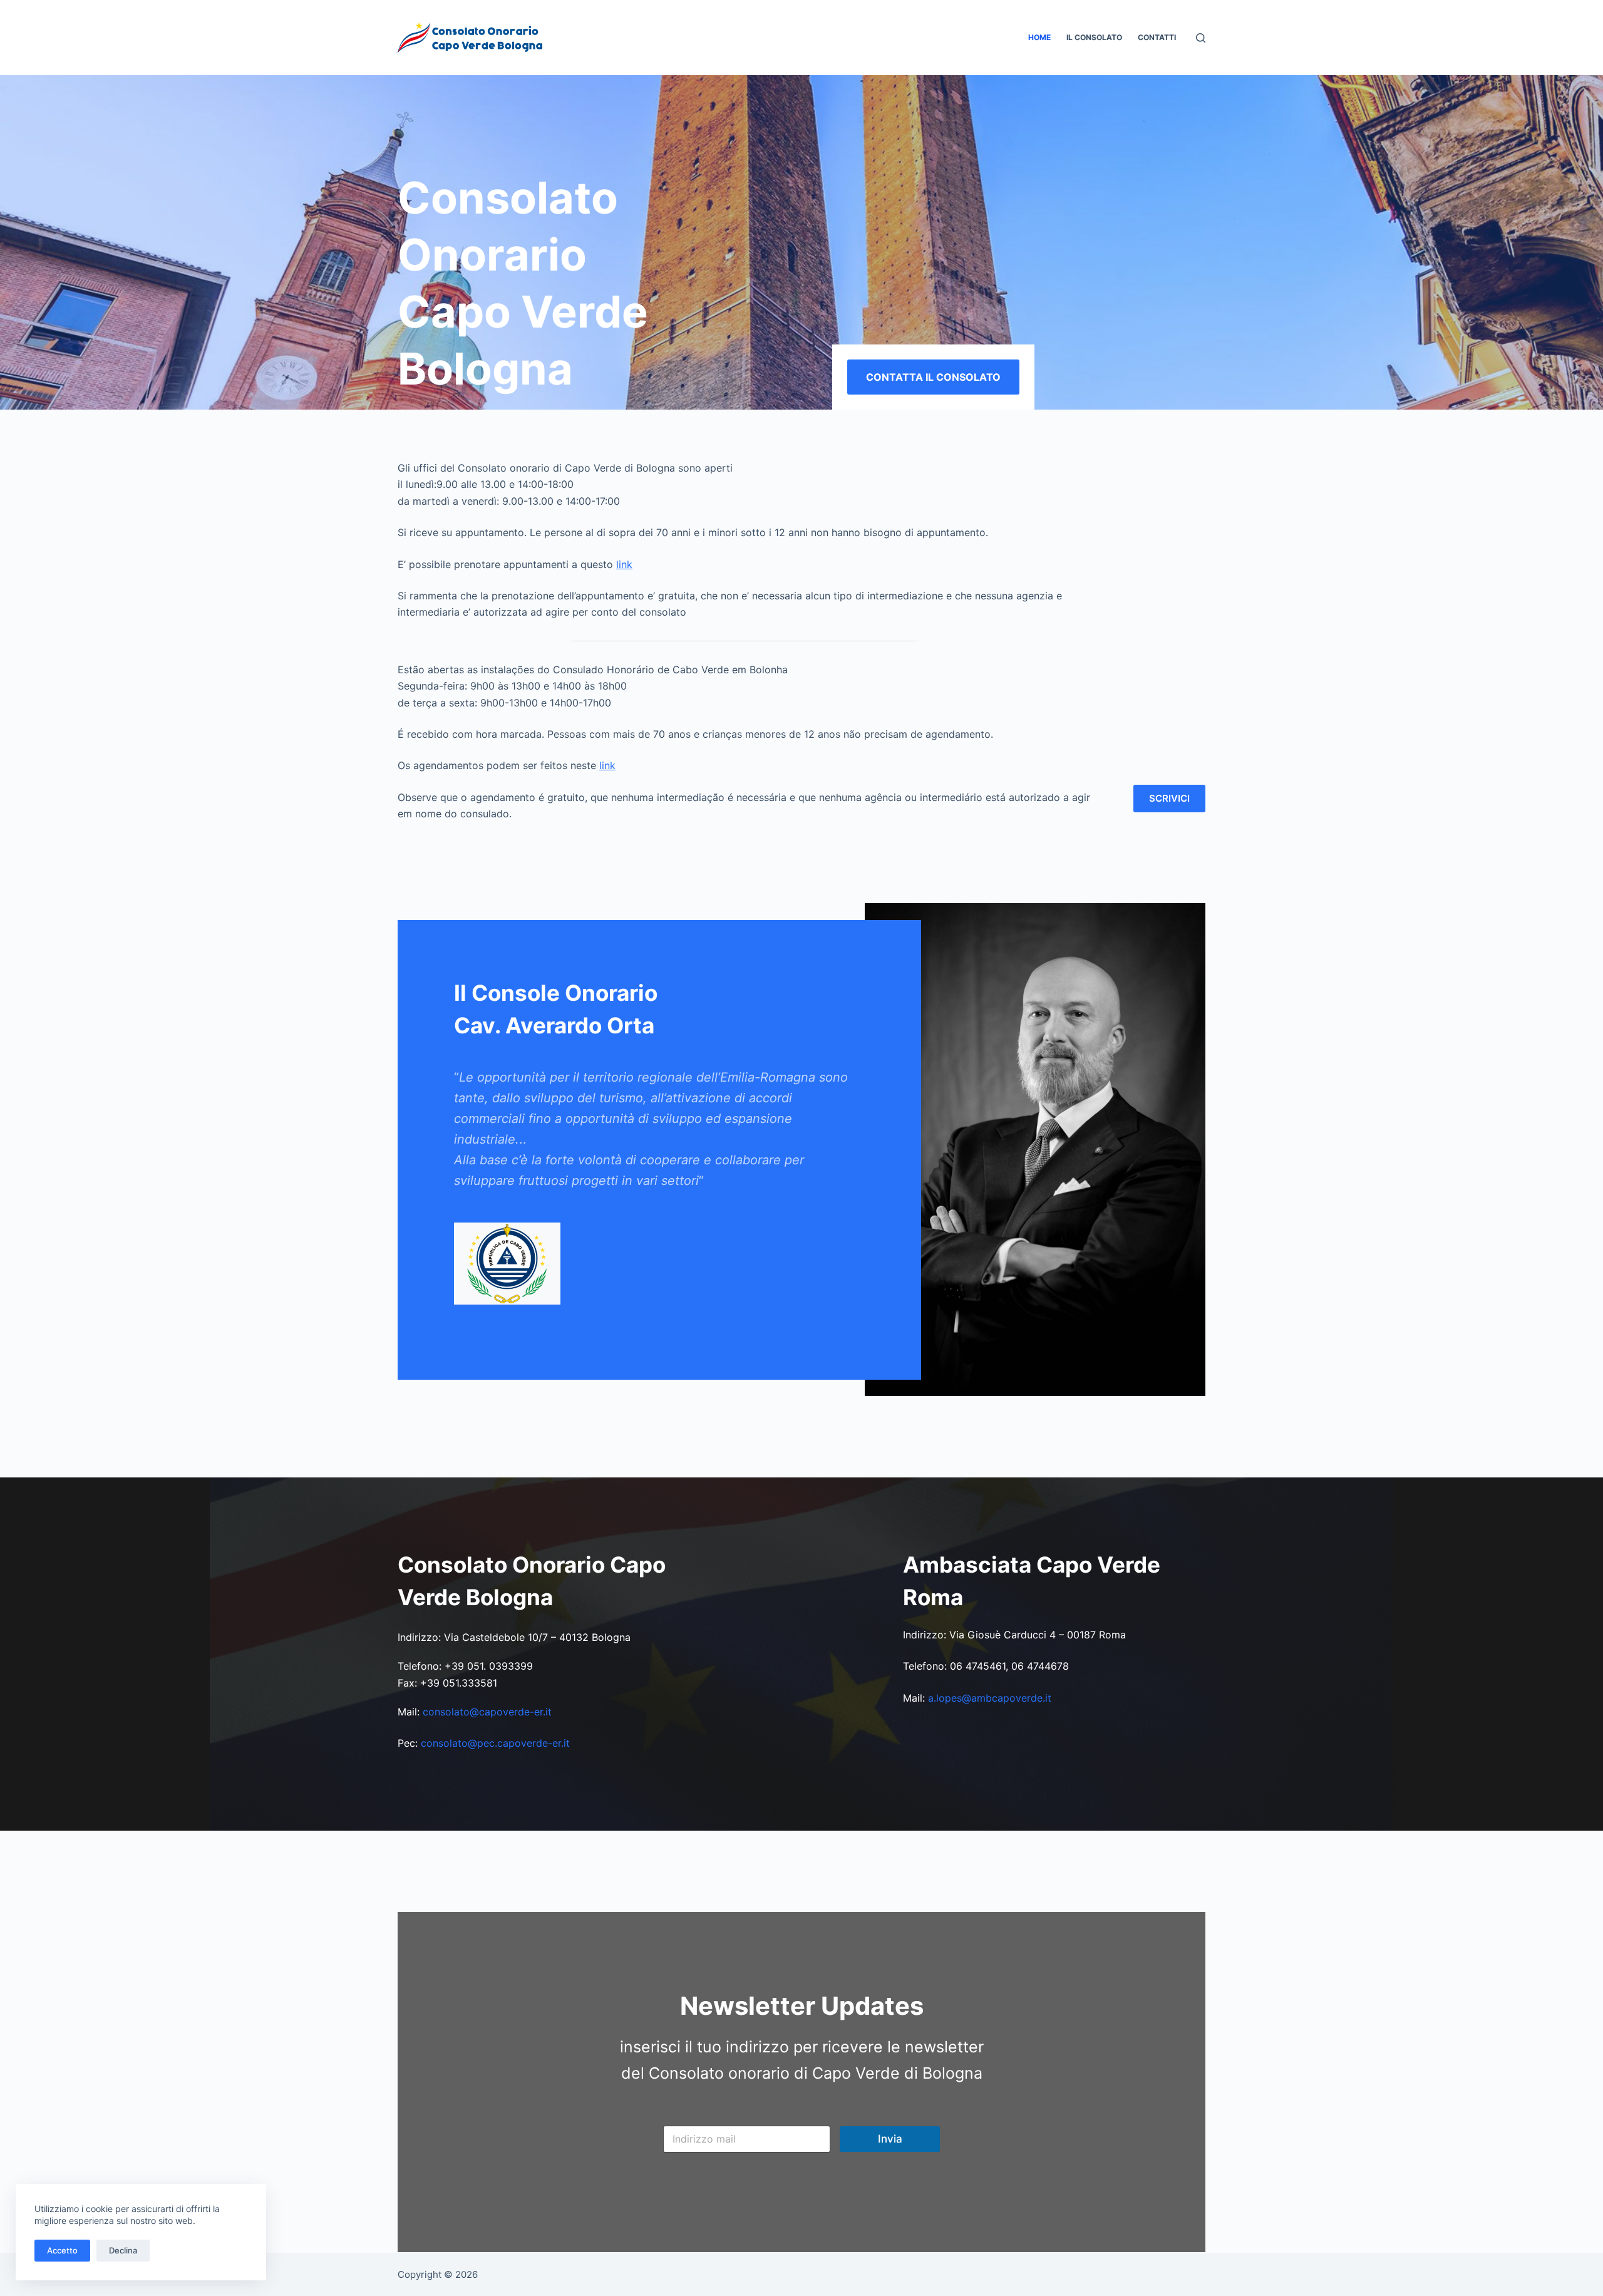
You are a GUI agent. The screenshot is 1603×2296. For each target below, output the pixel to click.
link (624, 564)
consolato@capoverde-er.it (487, 1712)
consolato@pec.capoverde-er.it (495, 1743)
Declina (123, 2250)
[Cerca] (1201, 38)
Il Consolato (1094, 37)
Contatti (1157, 37)
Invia (890, 2139)
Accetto (62, 2250)
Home (1039, 37)
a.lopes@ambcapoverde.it (990, 1698)
